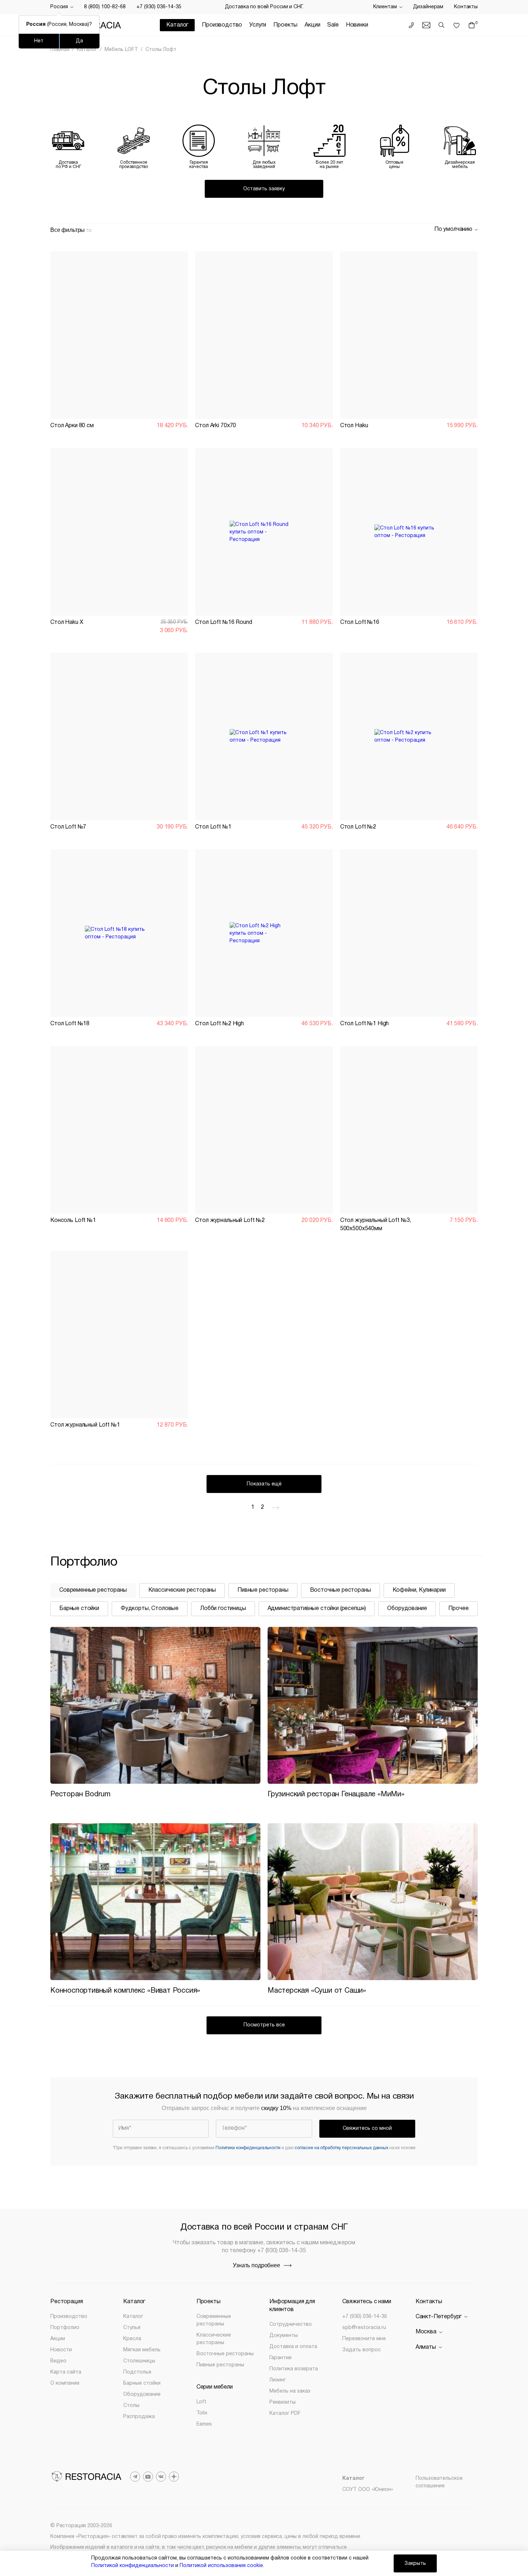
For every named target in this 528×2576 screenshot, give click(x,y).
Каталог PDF (285, 2414)
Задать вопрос (362, 2350)
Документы (284, 2336)
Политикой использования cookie (221, 2566)
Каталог (133, 2317)
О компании (65, 2383)
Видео (58, 2361)
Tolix (202, 2413)
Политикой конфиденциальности (133, 2566)
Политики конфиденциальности (248, 2148)
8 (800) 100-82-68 (105, 7)
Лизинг (278, 2380)
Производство (222, 25)
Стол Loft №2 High (219, 1024)
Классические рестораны (182, 1590)
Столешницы (139, 2361)
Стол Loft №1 (213, 827)
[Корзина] (473, 25)
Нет (39, 41)
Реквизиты (282, 2402)
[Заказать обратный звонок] (411, 25)
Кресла (132, 2339)
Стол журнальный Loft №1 (85, 1425)
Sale (333, 25)
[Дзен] (174, 2477)
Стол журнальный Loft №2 (230, 1221)
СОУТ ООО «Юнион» (368, 2490)
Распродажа (139, 2417)
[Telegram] (135, 2477)
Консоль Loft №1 (73, 1221)
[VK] (161, 2477)
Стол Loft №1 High (365, 1024)
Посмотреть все (264, 2025)
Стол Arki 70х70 (216, 426)
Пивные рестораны (263, 1590)
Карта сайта (66, 2372)
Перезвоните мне (364, 2339)
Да (79, 41)
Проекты (285, 25)
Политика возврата (294, 2369)
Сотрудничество (291, 2325)
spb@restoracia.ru (364, 2328)
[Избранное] (457, 25)
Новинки (357, 25)
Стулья (132, 2328)
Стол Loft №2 (358, 827)
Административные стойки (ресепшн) (317, 1609)
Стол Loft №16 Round (223, 622)
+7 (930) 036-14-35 (159, 7)
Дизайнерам (428, 7)
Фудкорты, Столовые (150, 1609)
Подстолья (137, 2372)
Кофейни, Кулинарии (419, 1590)
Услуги (258, 25)
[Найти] (441, 25)
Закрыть (415, 2564)
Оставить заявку (264, 189)
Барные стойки (79, 1609)
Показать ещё (264, 1484)
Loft (202, 2402)
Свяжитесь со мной (367, 2129)
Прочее (458, 1609)
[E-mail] (426, 25)
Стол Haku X (67, 622)
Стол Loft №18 (70, 1024)
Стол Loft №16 (360, 622)
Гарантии (281, 2358)
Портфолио (65, 2328)
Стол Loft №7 (68, 827)
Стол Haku (354, 426)
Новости (61, 2350)
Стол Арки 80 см (72, 426)
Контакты (466, 7)
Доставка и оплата (293, 2347)
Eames (204, 2424)
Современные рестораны (93, 1590)
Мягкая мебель (142, 2350)
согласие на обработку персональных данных (341, 2148)
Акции (312, 25)
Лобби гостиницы (223, 1609)
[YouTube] (148, 2477)
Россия (59, 7)
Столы (131, 2406)
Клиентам (385, 7)
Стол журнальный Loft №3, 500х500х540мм (376, 1224)
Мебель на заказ (290, 2391)
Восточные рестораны (341, 1590)
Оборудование (407, 1609)
